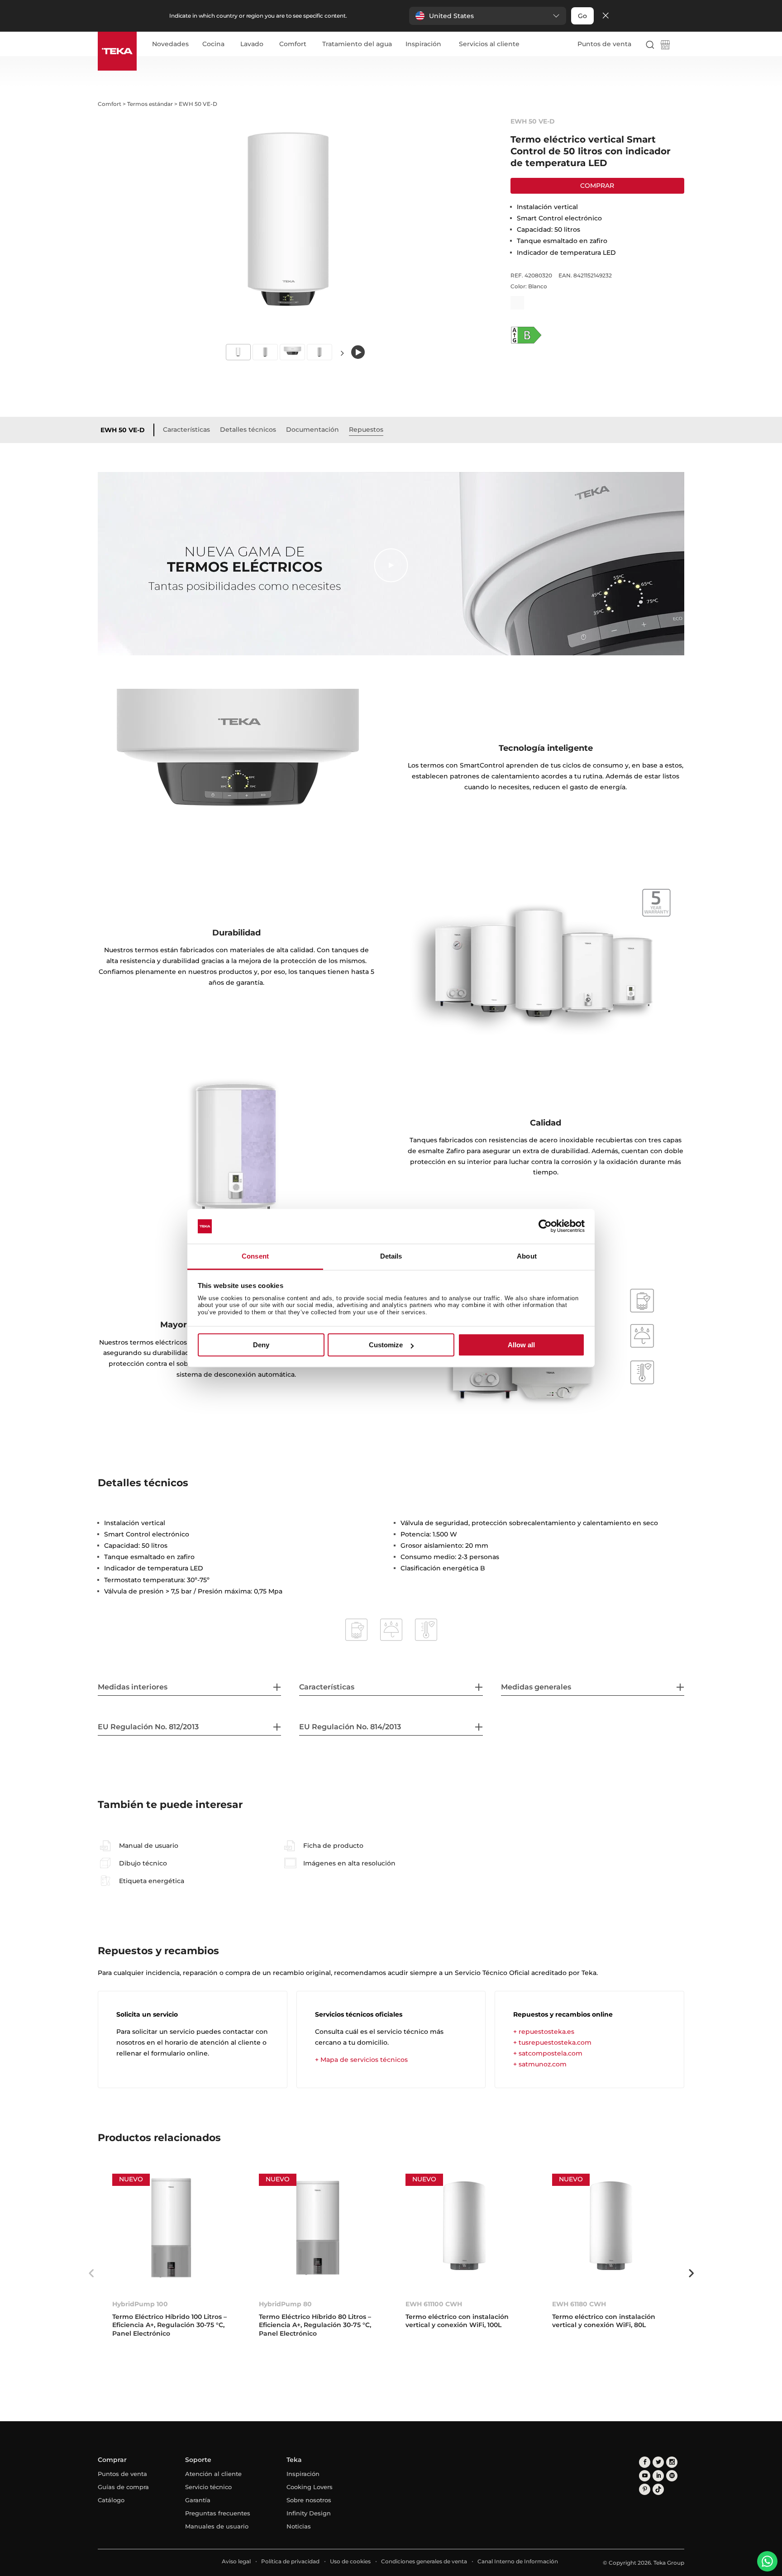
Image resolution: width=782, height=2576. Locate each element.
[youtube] (645, 2476)
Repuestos (366, 429)
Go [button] (582, 16)
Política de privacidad (290, 2561)
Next (342, 353)
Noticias (299, 2526)
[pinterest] (645, 2489)
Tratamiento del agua (357, 44)
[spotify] (672, 2476)
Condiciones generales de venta (424, 2561)
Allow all (521, 1345)
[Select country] (680, 44)
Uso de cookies (350, 2561)
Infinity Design (309, 2513)
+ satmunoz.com (540, 2064)
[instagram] (672, 2462)
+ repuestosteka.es (544, 2032)
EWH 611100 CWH (434, 2304)
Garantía (198, 2500)
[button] (488, 16)
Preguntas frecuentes (218, 2513)
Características (186, 429)
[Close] (606, 16)
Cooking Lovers (310, 2487)
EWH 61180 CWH (579, 2304)
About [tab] (527, 1256)
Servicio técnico (208, 2487)
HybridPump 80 (285, 2304)
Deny (261, 1345)
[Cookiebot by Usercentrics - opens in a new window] (545, 1226)
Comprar (597, 186)
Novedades (170, 44)
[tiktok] (658, 2489)
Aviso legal (236, 2561)
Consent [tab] (255, 1256)
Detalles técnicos (248, 429)
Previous (91, 2273)
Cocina (213, 44)
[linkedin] (658, 2476)
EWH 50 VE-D (123, 430)
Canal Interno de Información (518, 2561)
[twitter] (658, 2462)
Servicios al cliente (489, 44)
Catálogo (111, 2500)
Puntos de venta (604, 44)
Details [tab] (391, 1256)
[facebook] (645, 2462)
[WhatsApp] (767, 2561)
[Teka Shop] (665, 46)
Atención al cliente (213, 2474)
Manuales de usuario (217, 2526)
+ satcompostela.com (548, 2053)
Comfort (293, 44)
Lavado (252, 44)
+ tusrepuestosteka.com (552, 2042)
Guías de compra (123, 2487)
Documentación (312, 429)
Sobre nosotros (309, 2500)
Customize (386, 1345)
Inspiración (423, 44)
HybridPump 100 (140, 2304)
